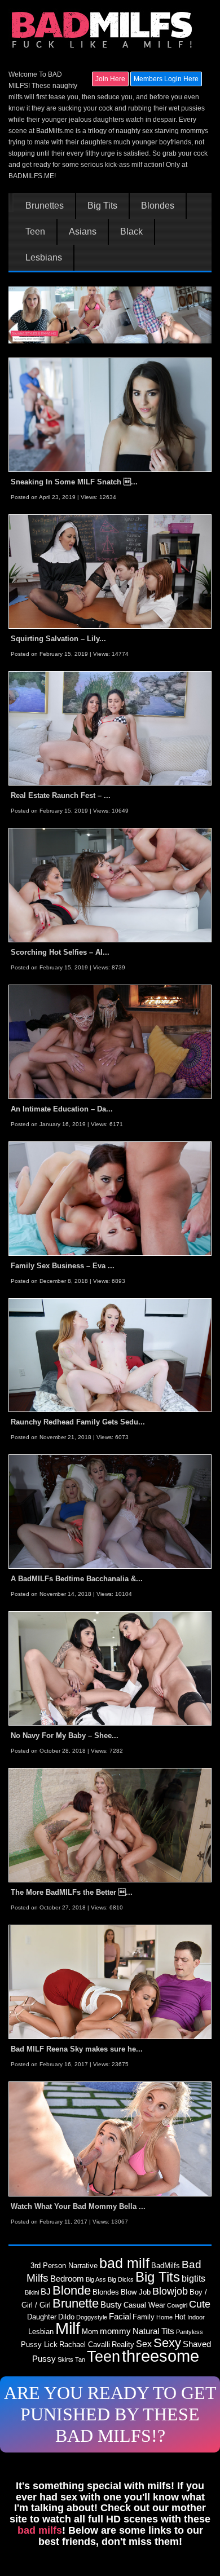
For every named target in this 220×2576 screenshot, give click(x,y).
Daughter (42, 2317)
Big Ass (96, 2279)
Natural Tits (153, 2331)
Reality (123, 2345)
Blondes (158, 206)
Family (144, 2317)
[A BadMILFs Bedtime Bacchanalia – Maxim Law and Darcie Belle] (110, 1511)
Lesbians (44, 258)
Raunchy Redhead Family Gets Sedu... (78, 1422)
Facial (120, 2317)
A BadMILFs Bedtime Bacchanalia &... (77, 1579)
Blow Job (136, 2292)
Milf (68, 2328)
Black (131, 232)
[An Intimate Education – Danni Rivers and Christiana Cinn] (110, 1041)
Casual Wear (144, 2305)
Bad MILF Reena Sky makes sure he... (77, 2049)
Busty (111, 2305)
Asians (83, 232)
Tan (80, 2359)
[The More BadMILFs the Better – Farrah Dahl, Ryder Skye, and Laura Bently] (110, 1825)
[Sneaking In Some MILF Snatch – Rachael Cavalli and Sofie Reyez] (110, 414)
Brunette (76, 2303)
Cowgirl (177, 2305)
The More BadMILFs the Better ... (72, 1892)
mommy (115, 2331)
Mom (90, 2332)
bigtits (193, 2278)
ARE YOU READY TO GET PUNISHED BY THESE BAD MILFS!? (110, 2414)
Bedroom (67, 2279)
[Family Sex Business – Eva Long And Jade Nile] (110, 1198)
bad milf (124, 2263)
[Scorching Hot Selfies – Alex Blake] (110, 885)
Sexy (167, 2343)
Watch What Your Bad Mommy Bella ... (78, 2206)
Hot (180, 2317)
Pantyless (190, 2332)
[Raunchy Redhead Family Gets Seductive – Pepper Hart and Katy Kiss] (110, 1355)
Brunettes (45, 206)
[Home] (103, 30)
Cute (200, 2304)
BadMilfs (166, 2266)
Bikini (32, 2292)
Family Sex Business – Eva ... (63, 1266)
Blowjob (170, 2291)
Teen (35, 232)
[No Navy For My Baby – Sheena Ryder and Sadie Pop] (110, 1668)
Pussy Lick (39, 2345)
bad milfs (40, 2530)
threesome (160, 2356)
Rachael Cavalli (85, 2345)
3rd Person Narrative (64, 2266)
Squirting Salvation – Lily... (58, 639)
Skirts (65, 2359)
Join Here (110, 79)
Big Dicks (121, 2279)
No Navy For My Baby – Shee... (65, 1735)
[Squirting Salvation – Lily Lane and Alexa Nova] (110, 571)
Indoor (196, 2317)
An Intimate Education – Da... (62, 1109)
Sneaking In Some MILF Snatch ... (74, 482)
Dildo (66, 2317)
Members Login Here (166, 79)
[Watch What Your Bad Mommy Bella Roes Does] (110, 2138)
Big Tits (102, 206)
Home (164, 2317)
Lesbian (41, 2332)
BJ (46, 2292)
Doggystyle (92, 2317)
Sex (144, 2344)
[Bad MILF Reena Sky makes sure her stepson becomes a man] (110, 1982)
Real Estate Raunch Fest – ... (61, 795)
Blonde (72, 2290)
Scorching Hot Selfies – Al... (60, 952)
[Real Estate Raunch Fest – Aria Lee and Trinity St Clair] (110, 728)
